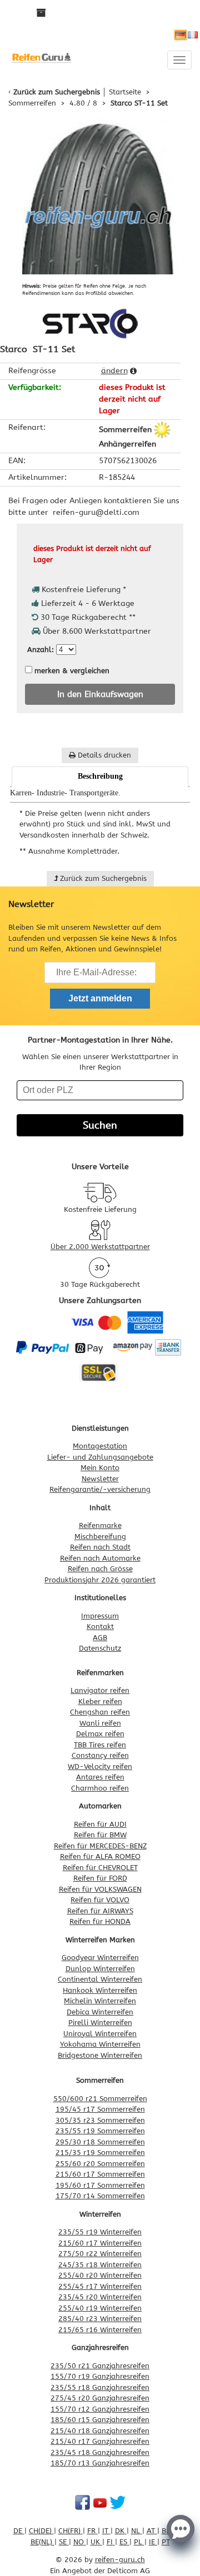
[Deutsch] (181, 35)
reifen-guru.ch (120, 2560)
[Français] (193, 35)
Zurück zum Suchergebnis (57, 92)
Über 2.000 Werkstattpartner (100, 1247)
